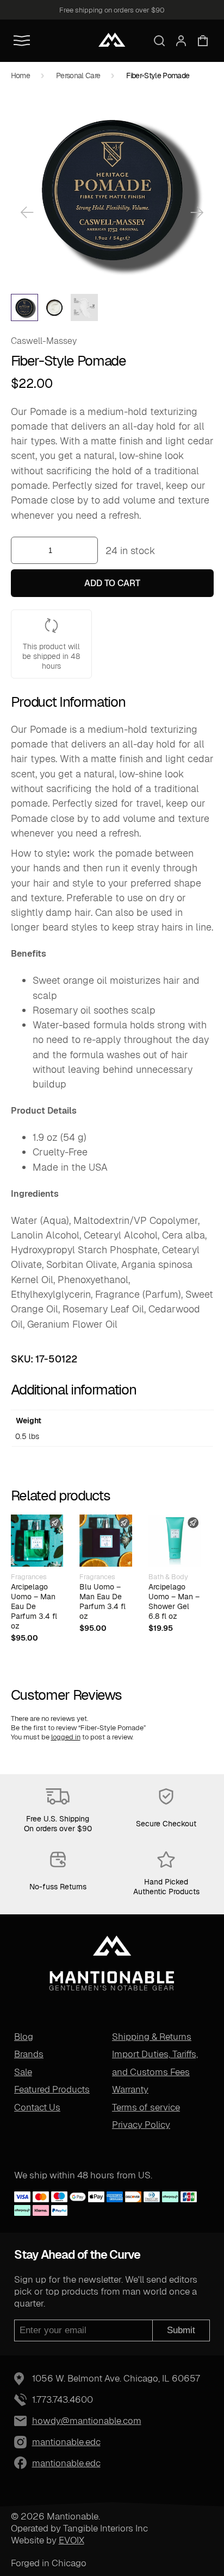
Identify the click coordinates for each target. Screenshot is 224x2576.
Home (20, 76)
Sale (23, 2072)
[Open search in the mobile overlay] (159, 41)
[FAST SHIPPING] (37, 1541)
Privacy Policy (141, 2125)
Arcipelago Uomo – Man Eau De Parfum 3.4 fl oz (34, 1606)
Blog (24, 2037)
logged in (66, 1737)
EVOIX (71, 2540)
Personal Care (78, 76)
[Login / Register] (181, 41)
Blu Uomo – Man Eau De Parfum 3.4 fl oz (102, 1601)
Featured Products (52, 2089)
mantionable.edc (41, 2442)
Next (197, 212)
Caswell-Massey (44, 341)
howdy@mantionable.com (87, 2421)
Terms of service (146, 2107)
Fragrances (29, 1577)
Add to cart (112, 583)
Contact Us (37, 2107)
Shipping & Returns (152, 2037)
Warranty (130, 2089)
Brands (29, 2054)
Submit (181, 2330)
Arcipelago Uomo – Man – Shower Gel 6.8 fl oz (174, 1601)
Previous (27, 212)
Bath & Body (168, 1577)
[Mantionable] (112, 40)
